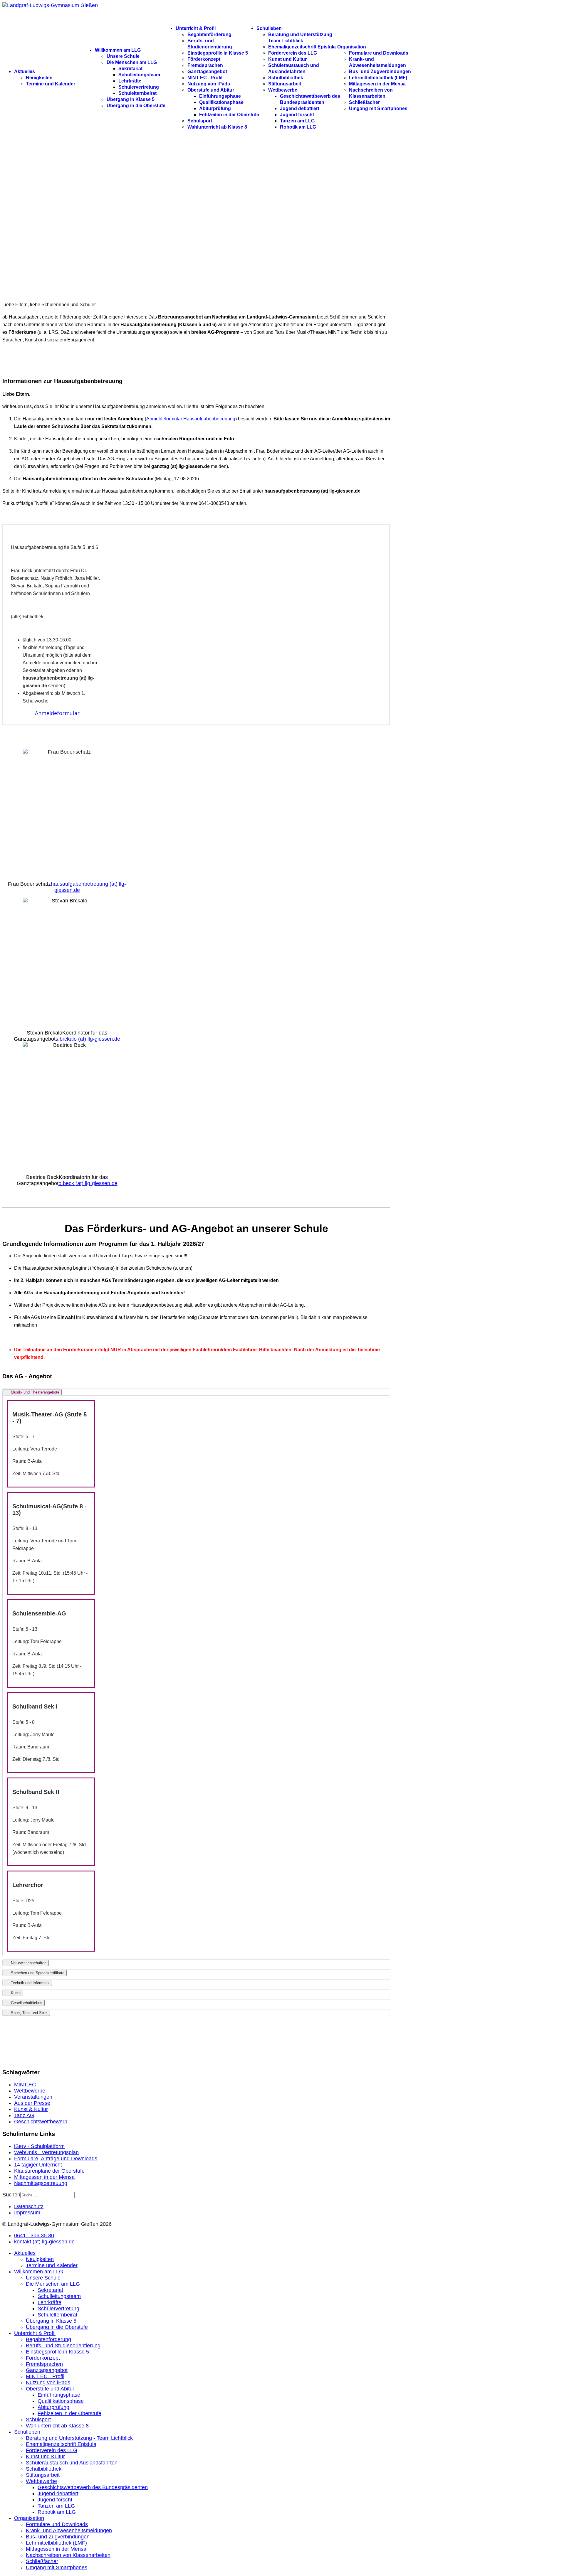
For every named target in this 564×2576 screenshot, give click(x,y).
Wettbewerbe (283, 90)
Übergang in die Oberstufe (136, 106)
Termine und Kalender (51, 84)
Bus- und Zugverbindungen (380, 71)
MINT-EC (25, 2085)
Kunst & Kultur (31, 2109)
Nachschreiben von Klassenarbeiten (68, 2555)
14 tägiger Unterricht (38, 2165)
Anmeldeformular (57, 713)
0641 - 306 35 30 (34, 2235)
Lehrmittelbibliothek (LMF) (378, 78)
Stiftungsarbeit (285, 84)
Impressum (27, 2213)
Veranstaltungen (33, 2097)
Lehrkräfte (130, 81)
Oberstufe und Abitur (211, 90)
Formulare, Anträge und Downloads (56, 2159)
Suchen (11, 2195)
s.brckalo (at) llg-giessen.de (88, 1039)
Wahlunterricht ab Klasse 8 (217, 127)
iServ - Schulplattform (39, 2146)
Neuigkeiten (39, 78)
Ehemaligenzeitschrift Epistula (302, 47)
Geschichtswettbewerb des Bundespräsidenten (93, 2487)
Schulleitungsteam (139, 75)
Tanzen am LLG (297, 121)
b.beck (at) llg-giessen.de (88, 1183)
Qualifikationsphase (221, 102)
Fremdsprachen (205, 65)
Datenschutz (29, 2206)
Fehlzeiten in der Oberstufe (229, 115)
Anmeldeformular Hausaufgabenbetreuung (191, 419)
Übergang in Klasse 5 (131, 99)
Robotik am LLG (298, 127)
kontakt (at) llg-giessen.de (44, 2242)
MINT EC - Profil (205, 78)
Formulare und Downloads (379, 53)
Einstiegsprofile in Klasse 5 (218, 53)
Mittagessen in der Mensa (377, 84)
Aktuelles (25, 71)
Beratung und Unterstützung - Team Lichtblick (79, 2438)
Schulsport (200, 121)
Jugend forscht (297, 115)
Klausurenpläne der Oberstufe (49, 2171)
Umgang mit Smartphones (378, 108)
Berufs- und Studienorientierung (63, 2346)
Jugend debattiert (300, 108)
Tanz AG (24, 2115)
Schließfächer (364, 102)
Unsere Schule (123, 56)
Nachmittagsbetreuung (41, 2183)
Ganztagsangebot (207, 71)
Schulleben (269, 28)
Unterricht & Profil (196, 28)
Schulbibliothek (286, 78)
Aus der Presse (32, 2103)
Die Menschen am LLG (132, 62)
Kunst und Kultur (287, 59)
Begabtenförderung (209, 34)
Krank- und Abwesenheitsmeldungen (69, 2530)
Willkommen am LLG (118, 50)
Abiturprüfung (215, 108)
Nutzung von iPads (209, 84)
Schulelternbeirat (137, 93)
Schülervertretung (139, 87)
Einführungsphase (220, 96)
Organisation (352, 47)
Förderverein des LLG (293, 53)
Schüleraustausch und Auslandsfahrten (72, 2463)
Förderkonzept (204, 59)
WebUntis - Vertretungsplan (46, 2152)
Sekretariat (130, 69)
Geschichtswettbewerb (41, 2122)
